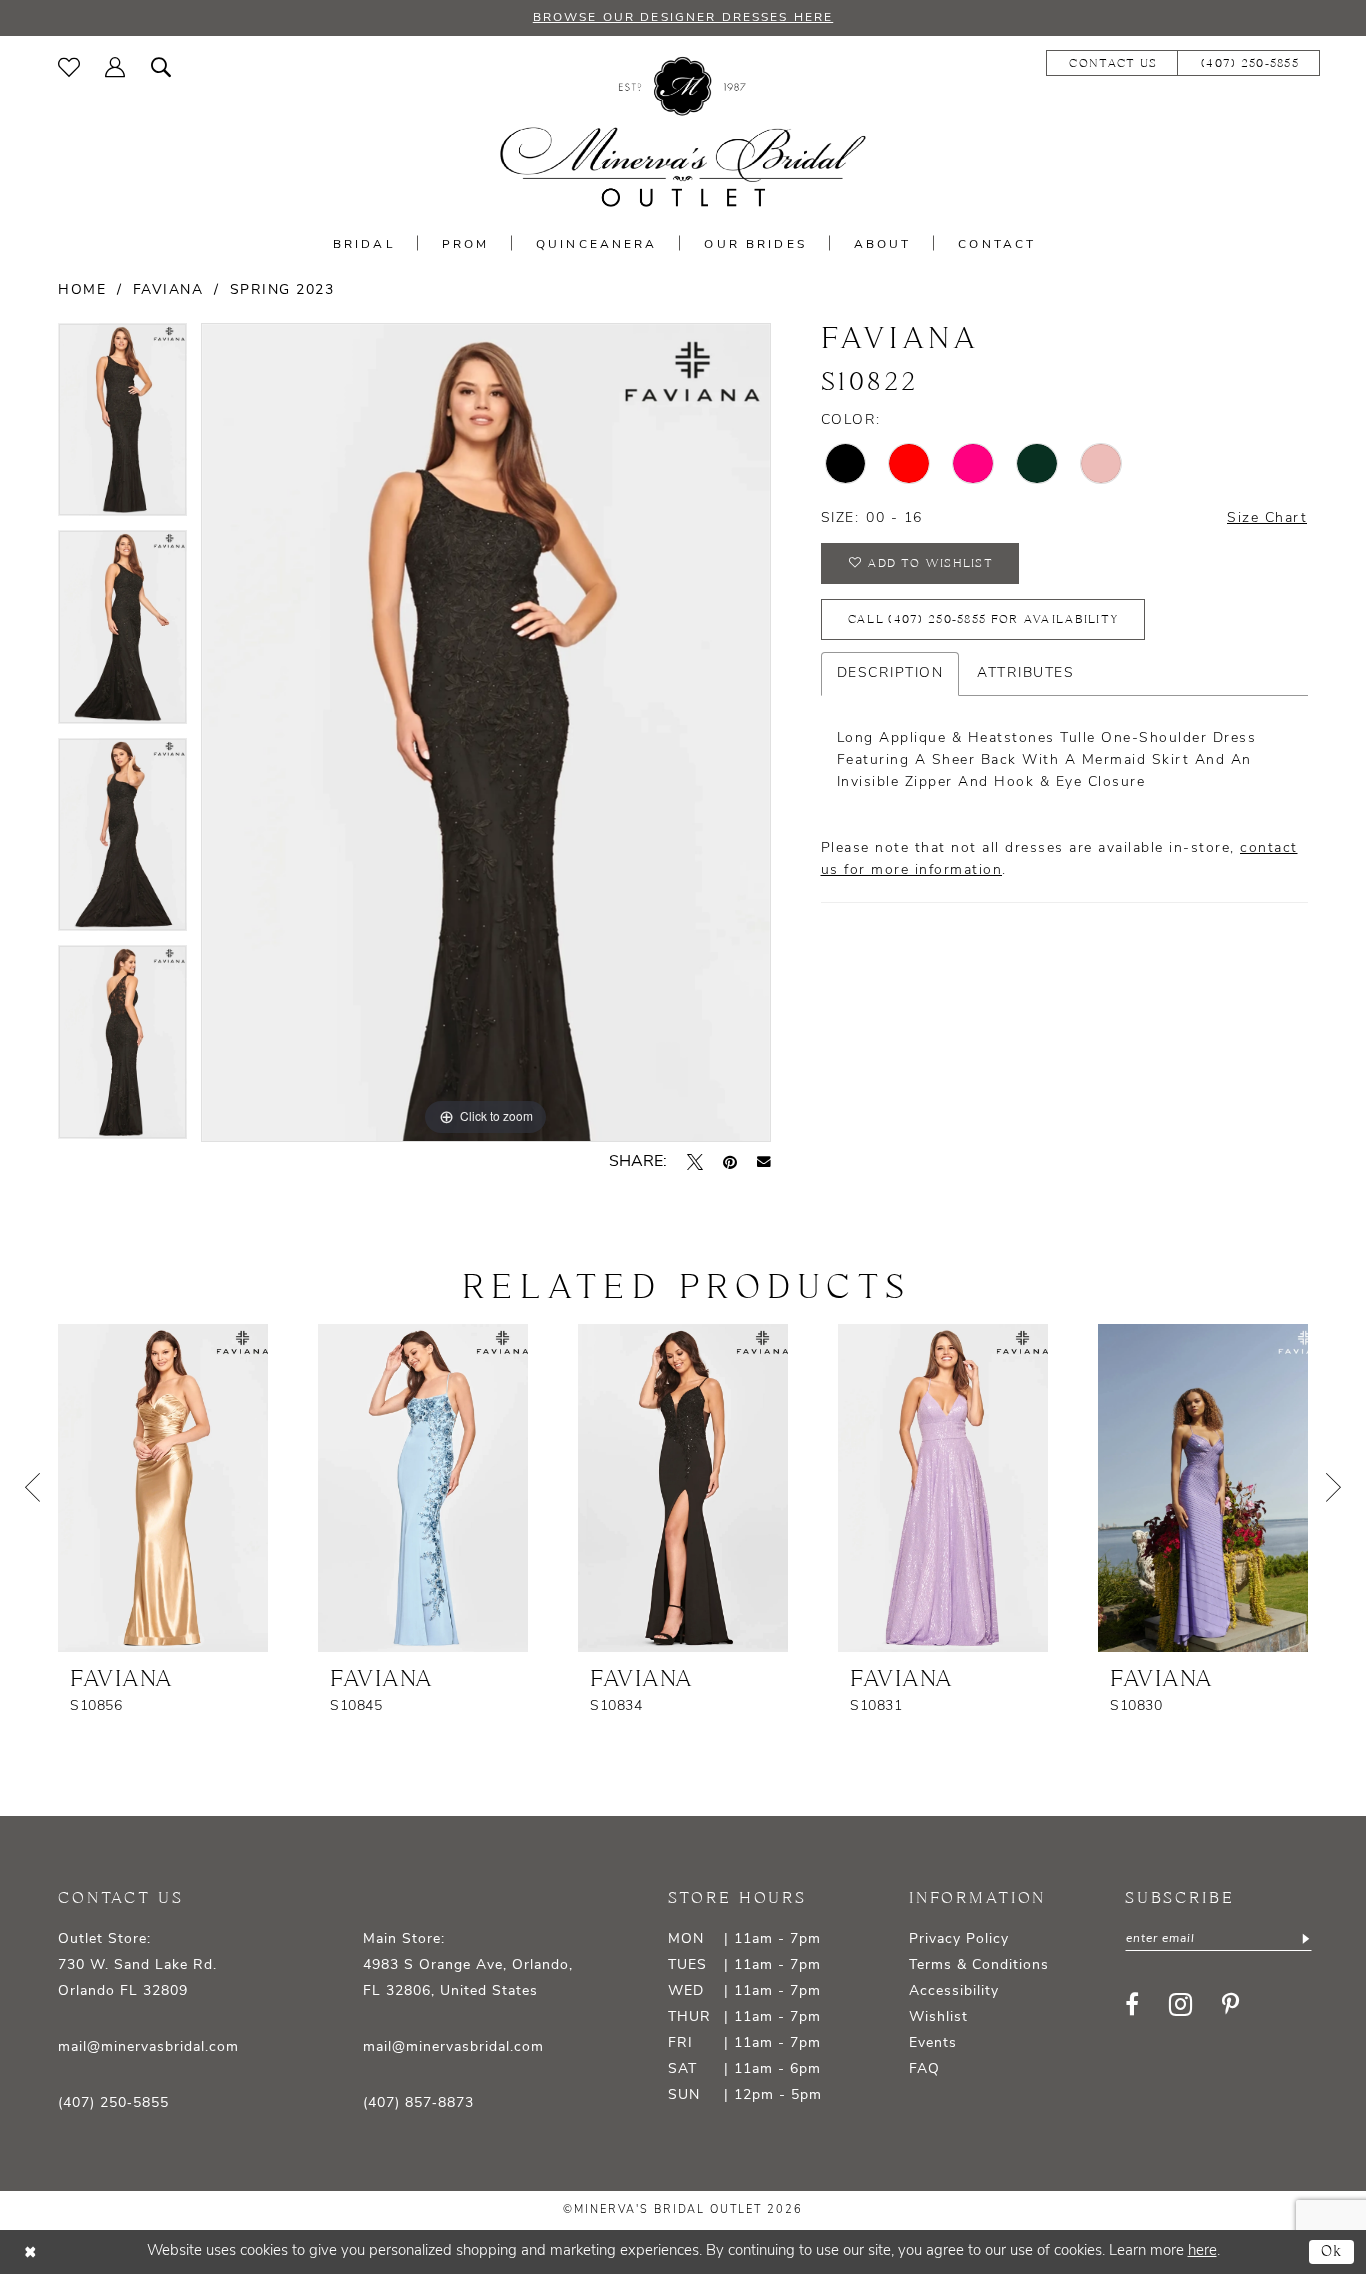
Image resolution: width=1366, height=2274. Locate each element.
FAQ (924, 2069)
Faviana (168, 290)
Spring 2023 (282, 290)
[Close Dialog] (30, 2251)
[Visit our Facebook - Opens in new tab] (1132, 2004)
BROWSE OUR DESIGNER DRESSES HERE (683, 18)
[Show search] (161, 67)
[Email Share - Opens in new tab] (764, 1162)
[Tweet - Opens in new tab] (695, 1162)
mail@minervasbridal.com (148, 2047)
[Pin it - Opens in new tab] (730, 1162)
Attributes (1025, 673)
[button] (115, 67)
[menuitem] (69, 67)
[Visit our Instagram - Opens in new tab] (1180, 2004)
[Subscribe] (1304, 1939)
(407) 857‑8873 (418, 2103)
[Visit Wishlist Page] (69, 67)
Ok (1332, 2251)
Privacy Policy (959, 1939)
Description (890, 673)
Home (82, 290)
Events (933, 2043)
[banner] (683, 132)
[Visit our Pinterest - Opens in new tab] (1230, 2004)
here (1202, 2251)
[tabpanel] (122, 427)
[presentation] (163, 1488)
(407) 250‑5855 (113, 2103)
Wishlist (938, 2017)
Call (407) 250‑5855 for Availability (983, 619)
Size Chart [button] (1267, 518)
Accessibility (954, 1991)
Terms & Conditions (979, 1965)
